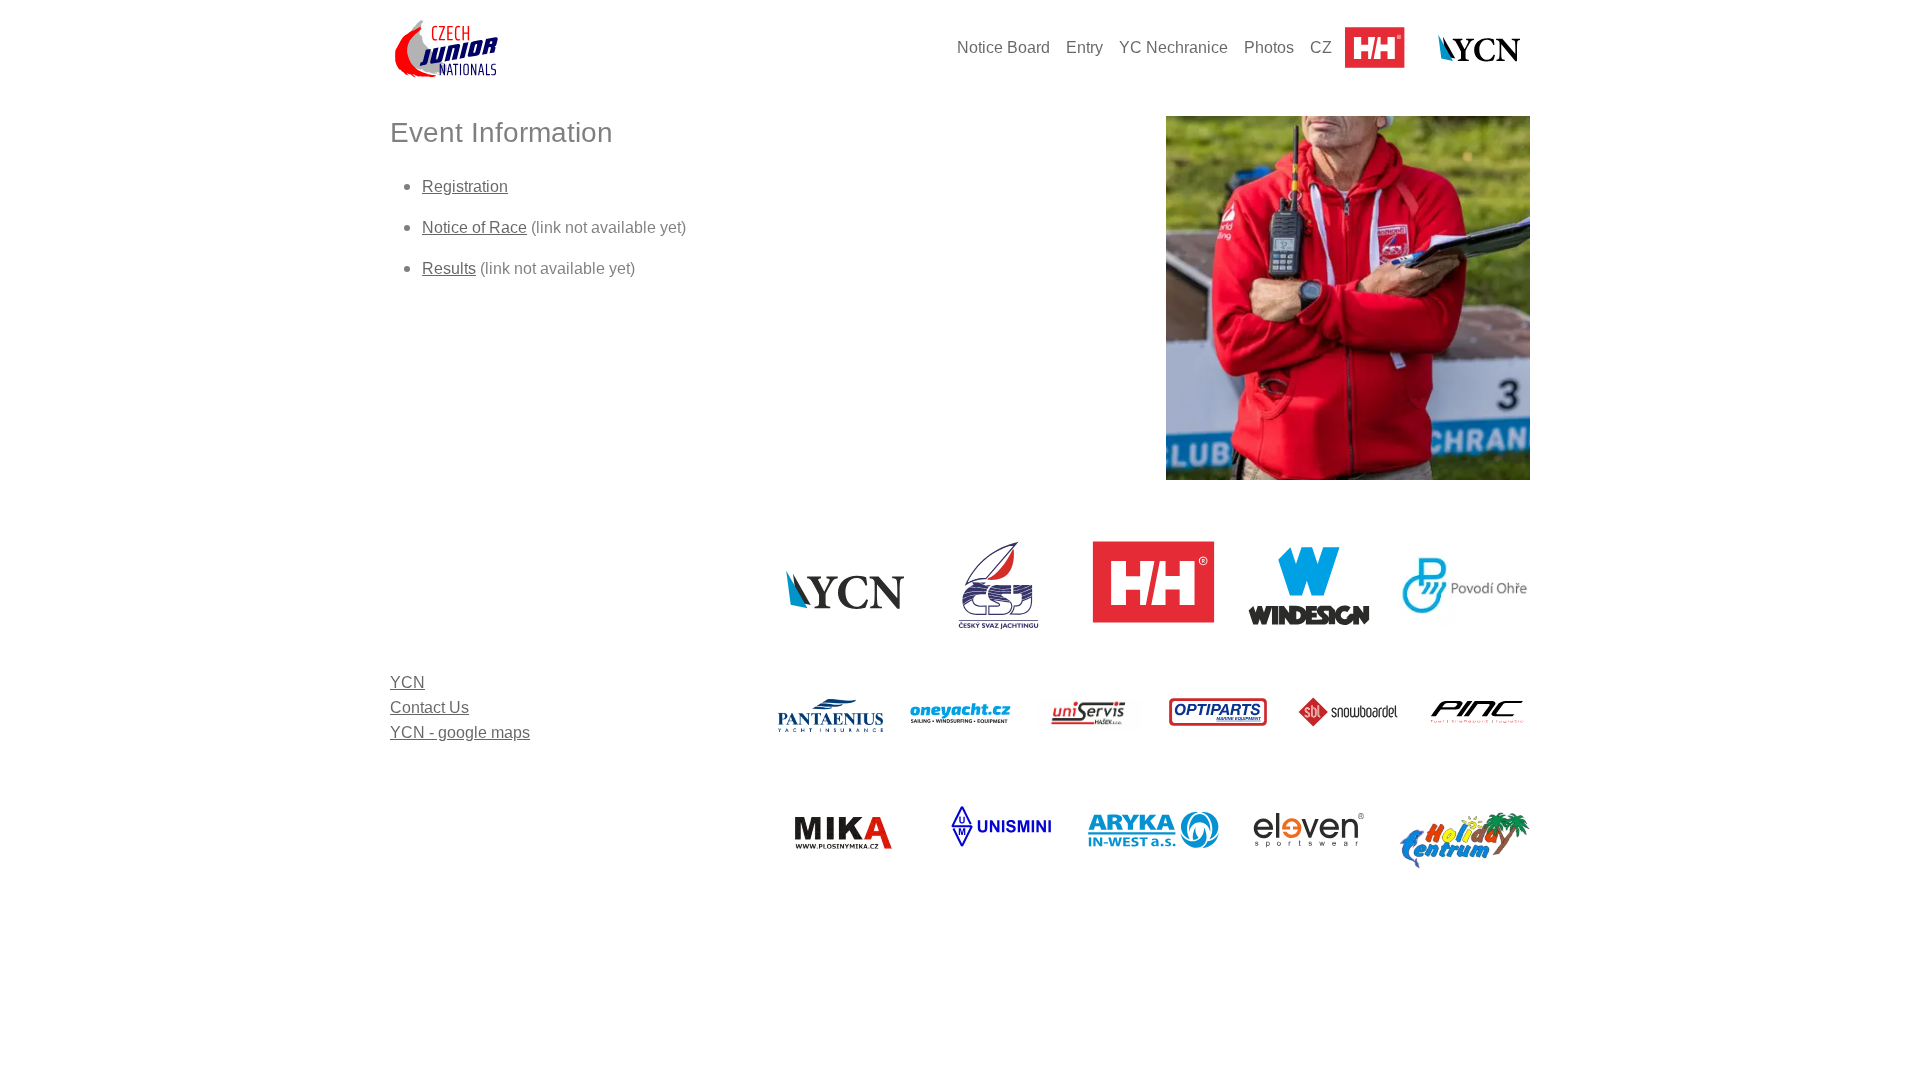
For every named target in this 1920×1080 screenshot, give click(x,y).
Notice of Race (474, 227)
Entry (1084, 47)
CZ (1321, 47)
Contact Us (429, 707)
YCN (407, 682)
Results (449, 268)
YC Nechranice (1173, 47)
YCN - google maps (460, 732)
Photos (1269, 47)
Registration (465, 186)
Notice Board (1003, 47)
